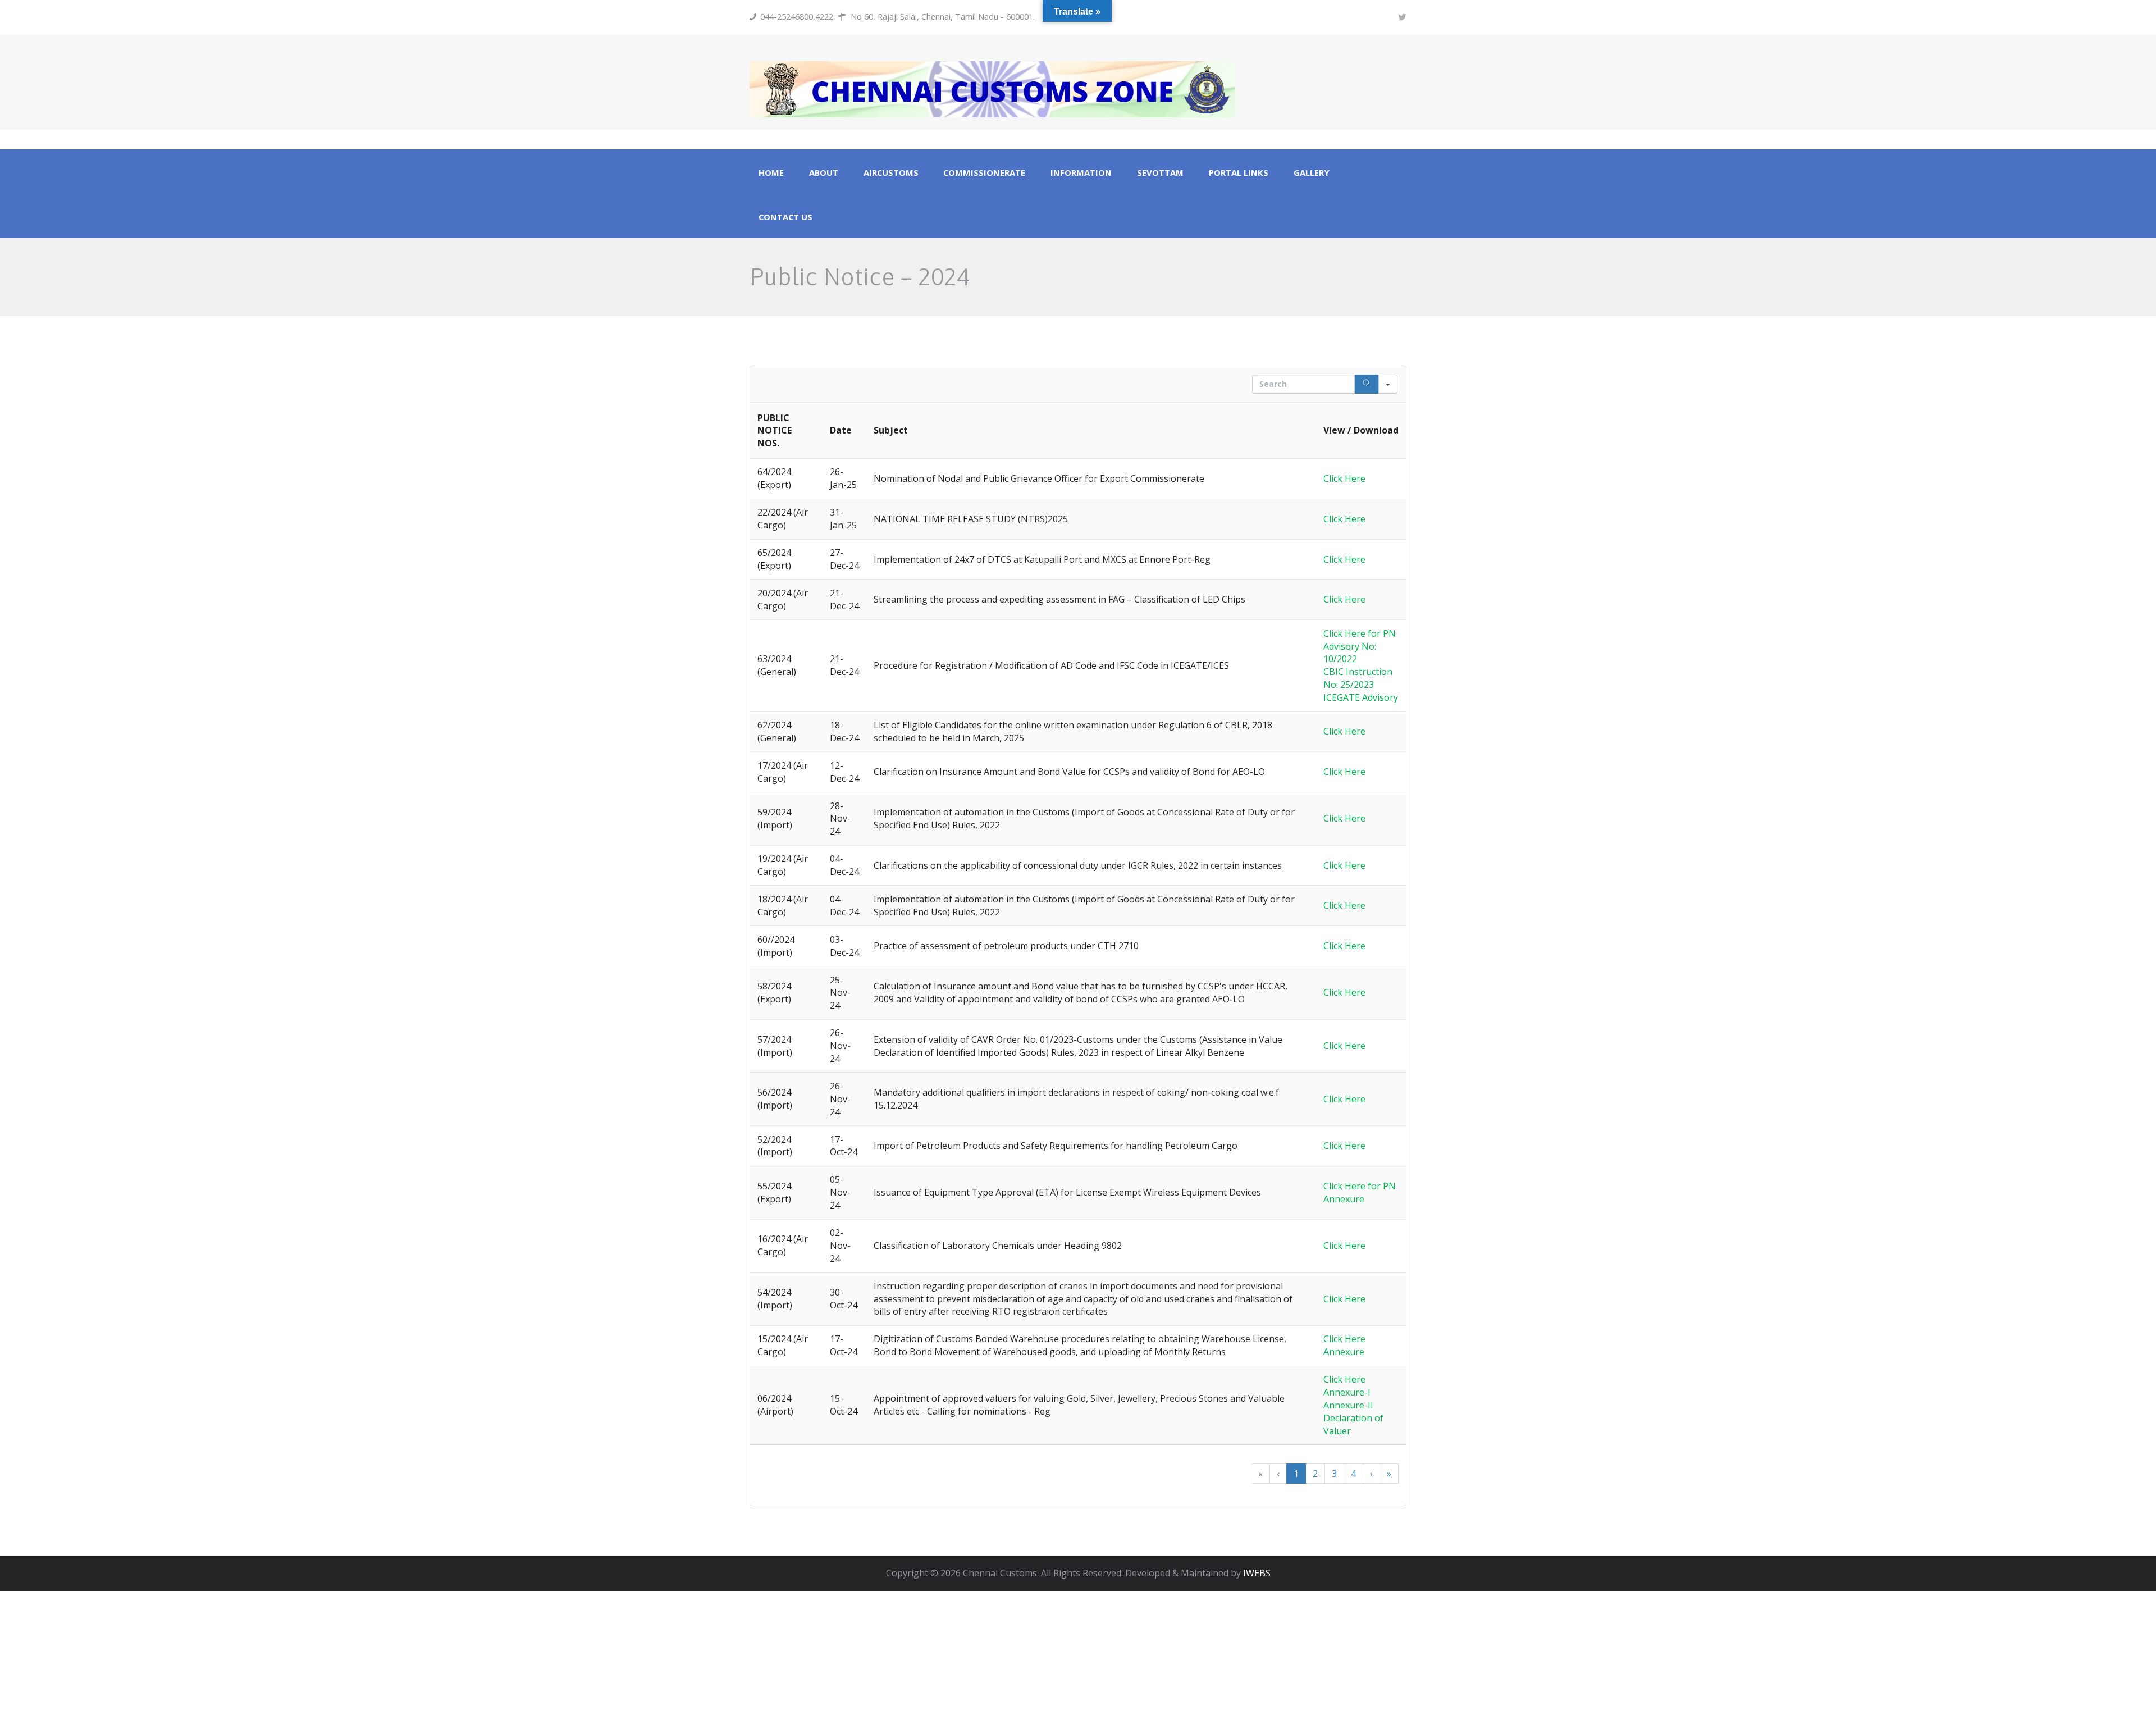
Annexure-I (1347, 1392)
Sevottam (1160, 173)
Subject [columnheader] (891, 430)
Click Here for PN (1360, 633)
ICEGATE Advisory (1361, 697)
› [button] (1371, 1474)
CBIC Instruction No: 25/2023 (1358, 678)
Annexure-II (1348, 1405)
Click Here (1344, 478)
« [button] (1260, 1474)
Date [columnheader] (841, 430)
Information (1081, 173)
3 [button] (1334, 1474)
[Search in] (1388, 384)
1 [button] (1296, 1474)
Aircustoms (891, 173)
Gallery (1312, 173)
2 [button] (1315, 1474)
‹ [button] (1278, 1474)
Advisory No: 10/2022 (1350, 653)
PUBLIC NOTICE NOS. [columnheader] (775, 431)
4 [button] (1353, 1474)
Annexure (1344, 1199)
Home (771, 173)
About (824, 173)
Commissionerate (984, 173)
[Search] (1367, 384)
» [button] (1389, 1474)
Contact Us (785, 217)
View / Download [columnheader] (1361, 430)
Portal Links (1239, 173)
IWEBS (1257, 1573)
